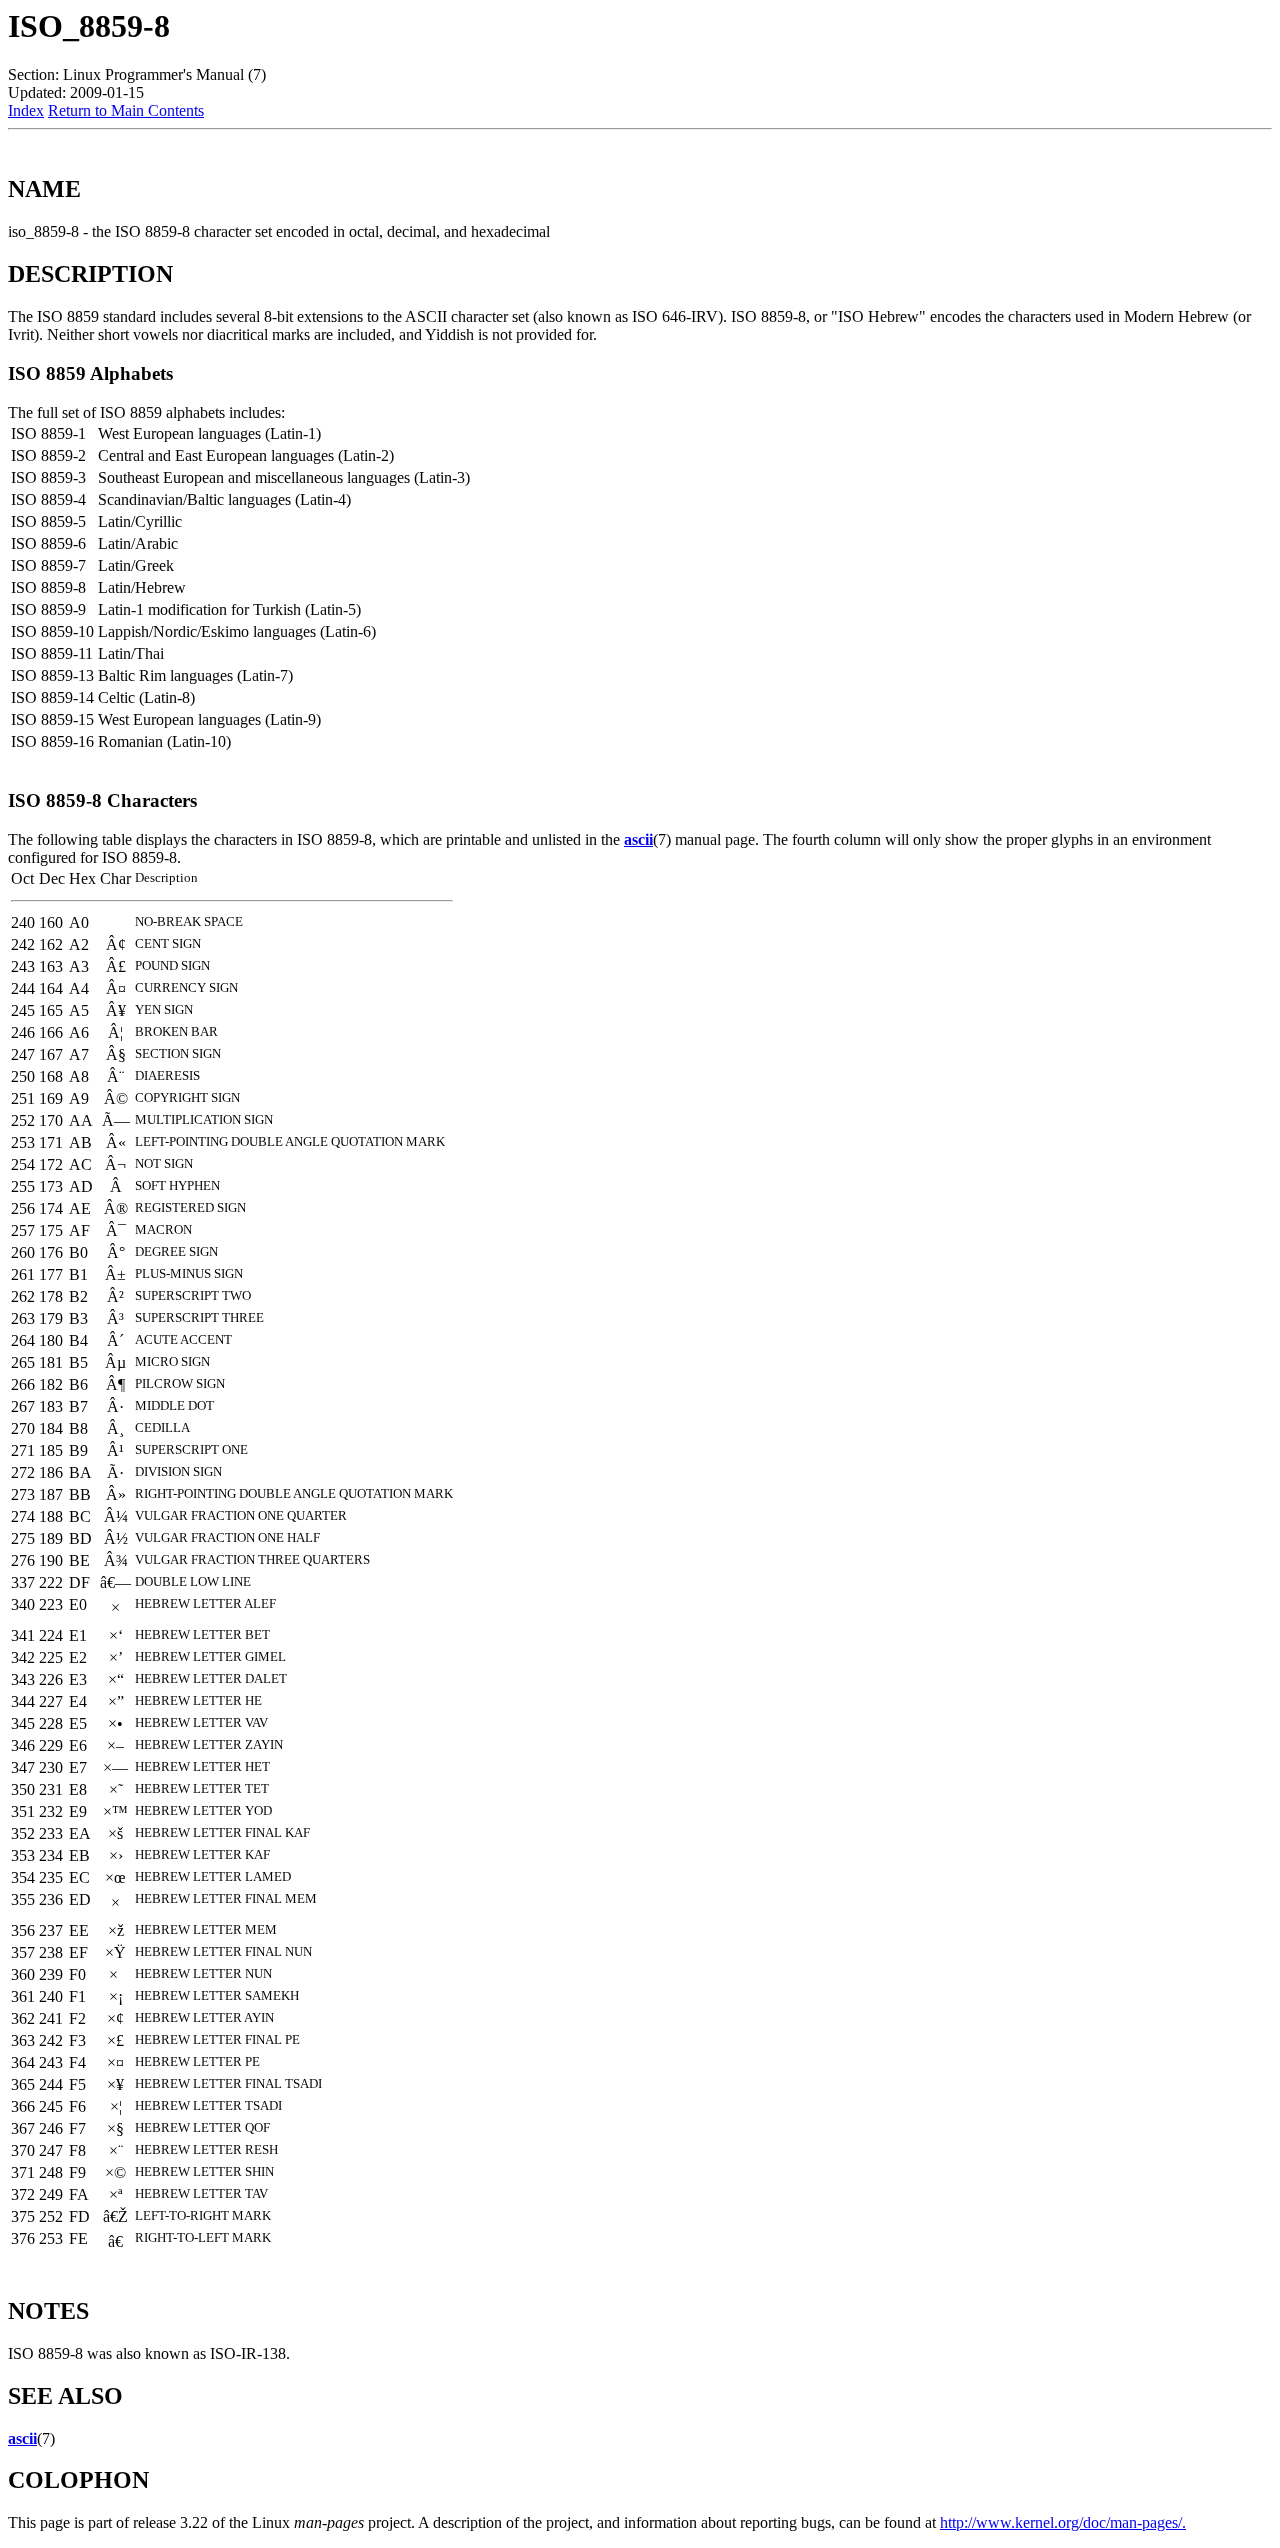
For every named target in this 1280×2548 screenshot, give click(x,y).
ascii (638, 839)
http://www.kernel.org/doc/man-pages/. (1063, 2522)
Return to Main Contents (126, 110)
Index (26, 110)
